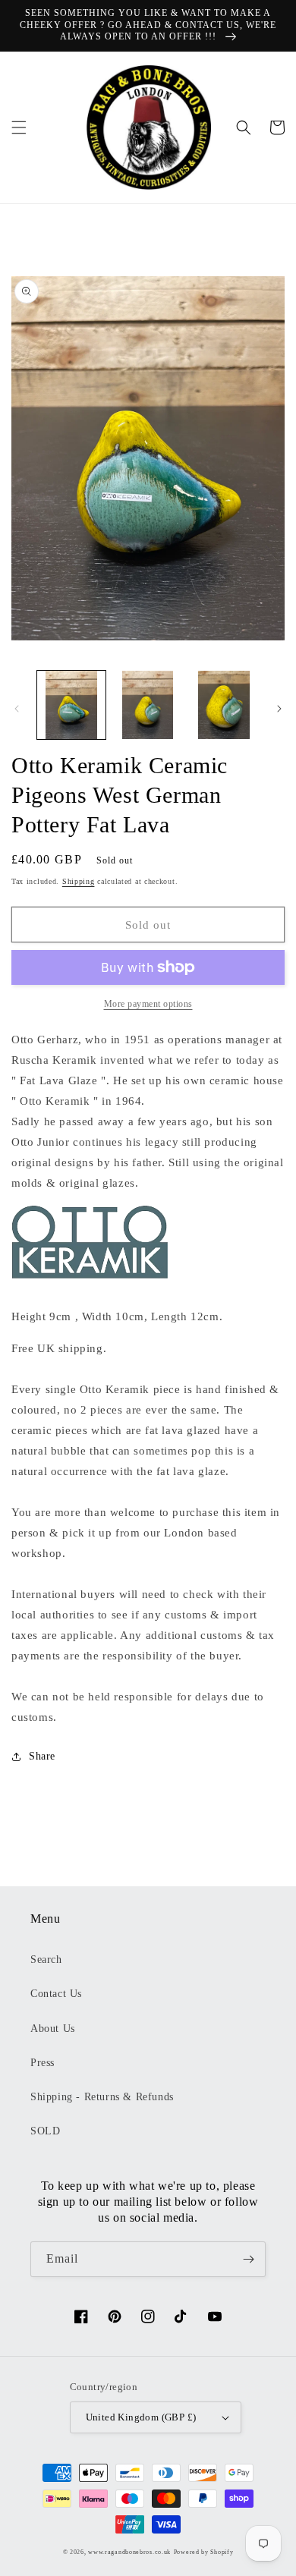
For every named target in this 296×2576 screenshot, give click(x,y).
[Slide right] (279, 709)
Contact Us (56, 1994)
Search (46, 1960)
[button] (19, 127)
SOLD (45, 2131)
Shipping (79, 881)
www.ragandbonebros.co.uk (129, 2552)
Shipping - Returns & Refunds (102, 2097)
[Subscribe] (248, 2259)
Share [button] (42, 1756)
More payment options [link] (148, 1004)
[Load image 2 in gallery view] (147, 705)
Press (43, 2063)
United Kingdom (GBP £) (141, 2417)
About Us (53, 2029)
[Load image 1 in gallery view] (71, 705)
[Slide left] (17, 709)
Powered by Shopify (204, 2552)
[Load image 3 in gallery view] (224, 705)
